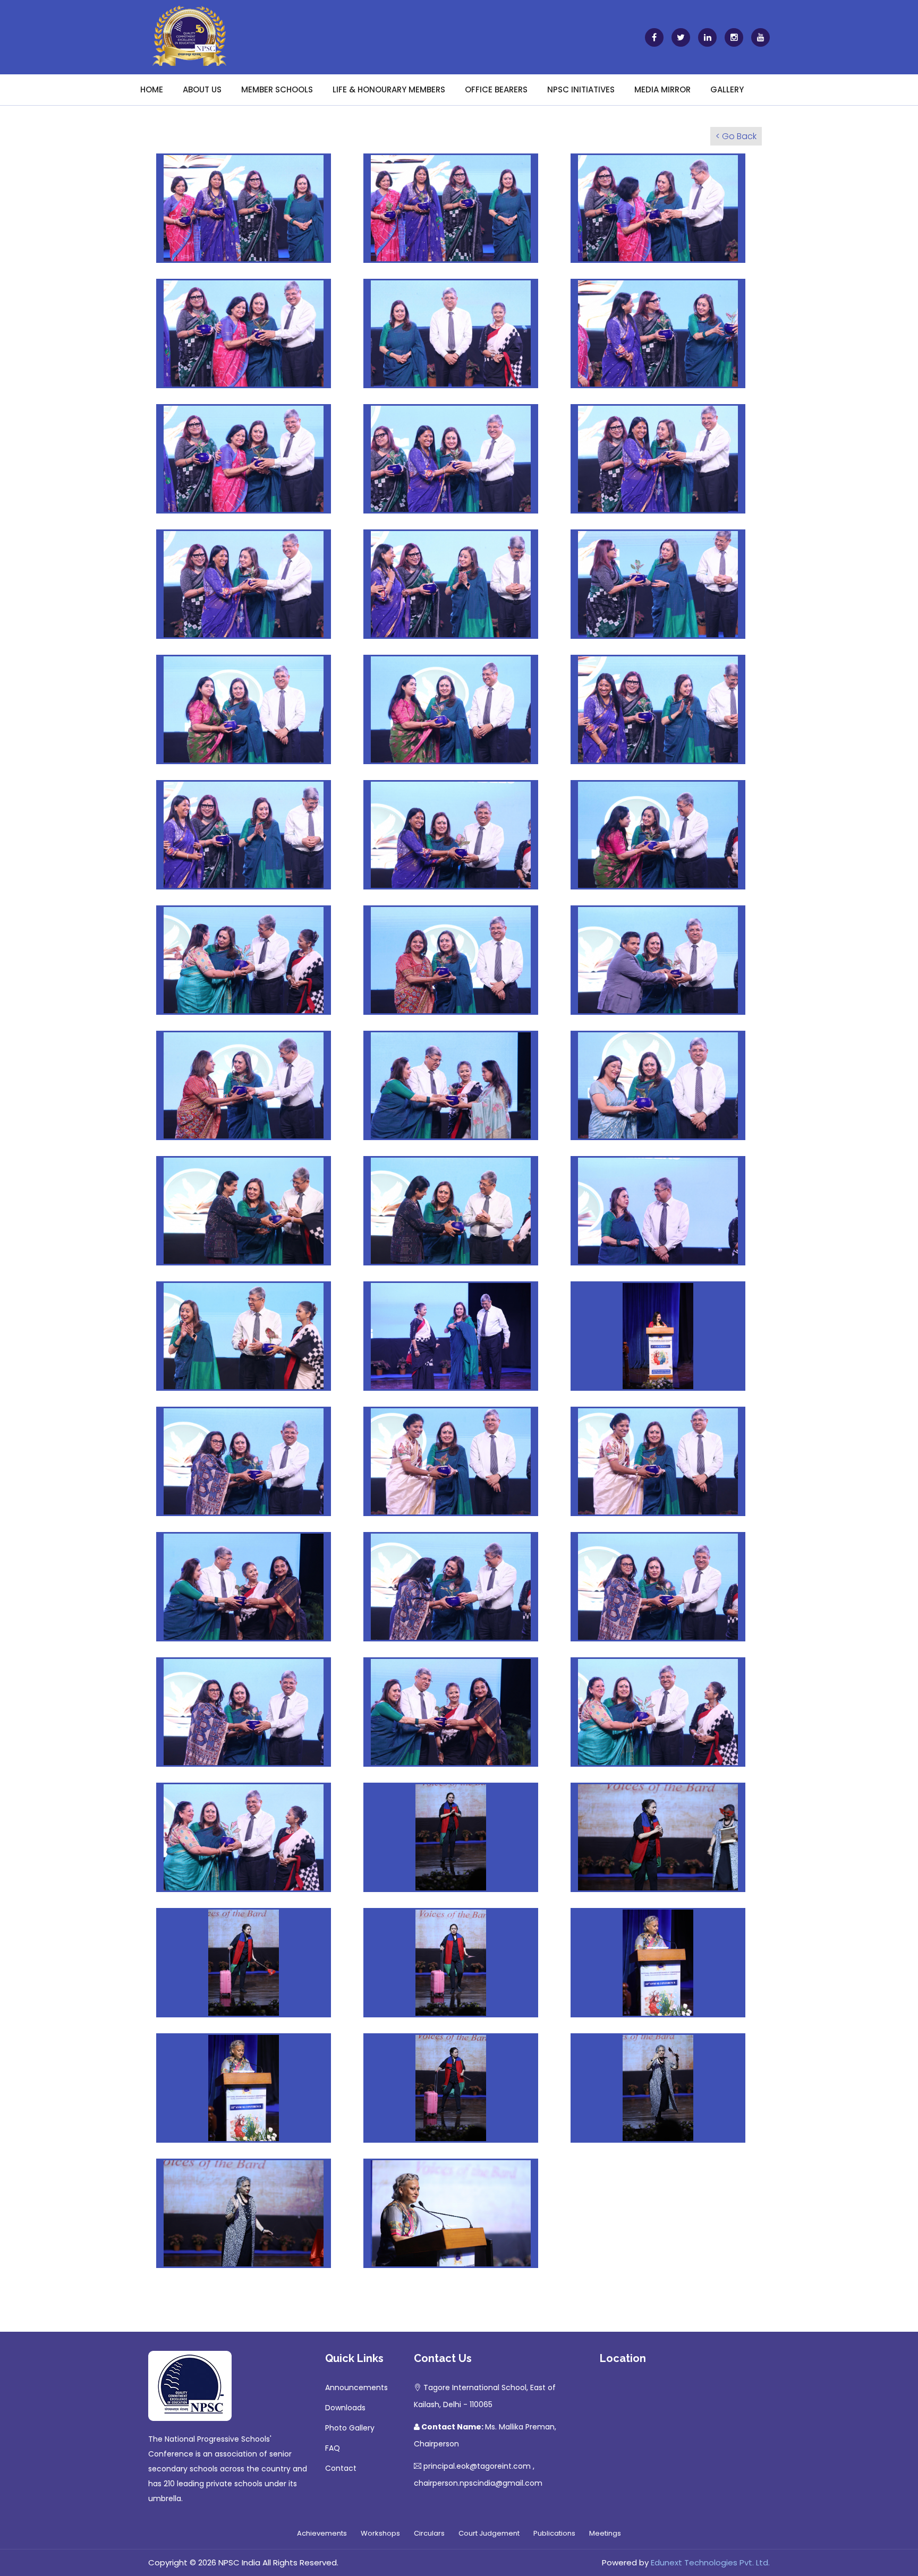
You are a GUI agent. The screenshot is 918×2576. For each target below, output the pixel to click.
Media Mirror (662, 89)
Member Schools (277, 89)
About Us (202, 89)
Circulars (429, 2533)
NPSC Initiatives (581, 89)
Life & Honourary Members (389, 89)
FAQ (333, 2448)
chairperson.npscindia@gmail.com (478, 2483)
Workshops (380, 2533)
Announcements (356, 2387)
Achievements (322, 2533)
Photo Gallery (350, 2428)
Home (152, 89)
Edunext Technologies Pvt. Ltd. (710, 2562)
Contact (341, 2468)
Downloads (345, 2408)
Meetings (605, 2533)
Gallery (727, 89)
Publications (554, 2533)
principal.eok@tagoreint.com (477, 2466)
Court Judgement (489, 2533)
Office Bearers (496, 89)
